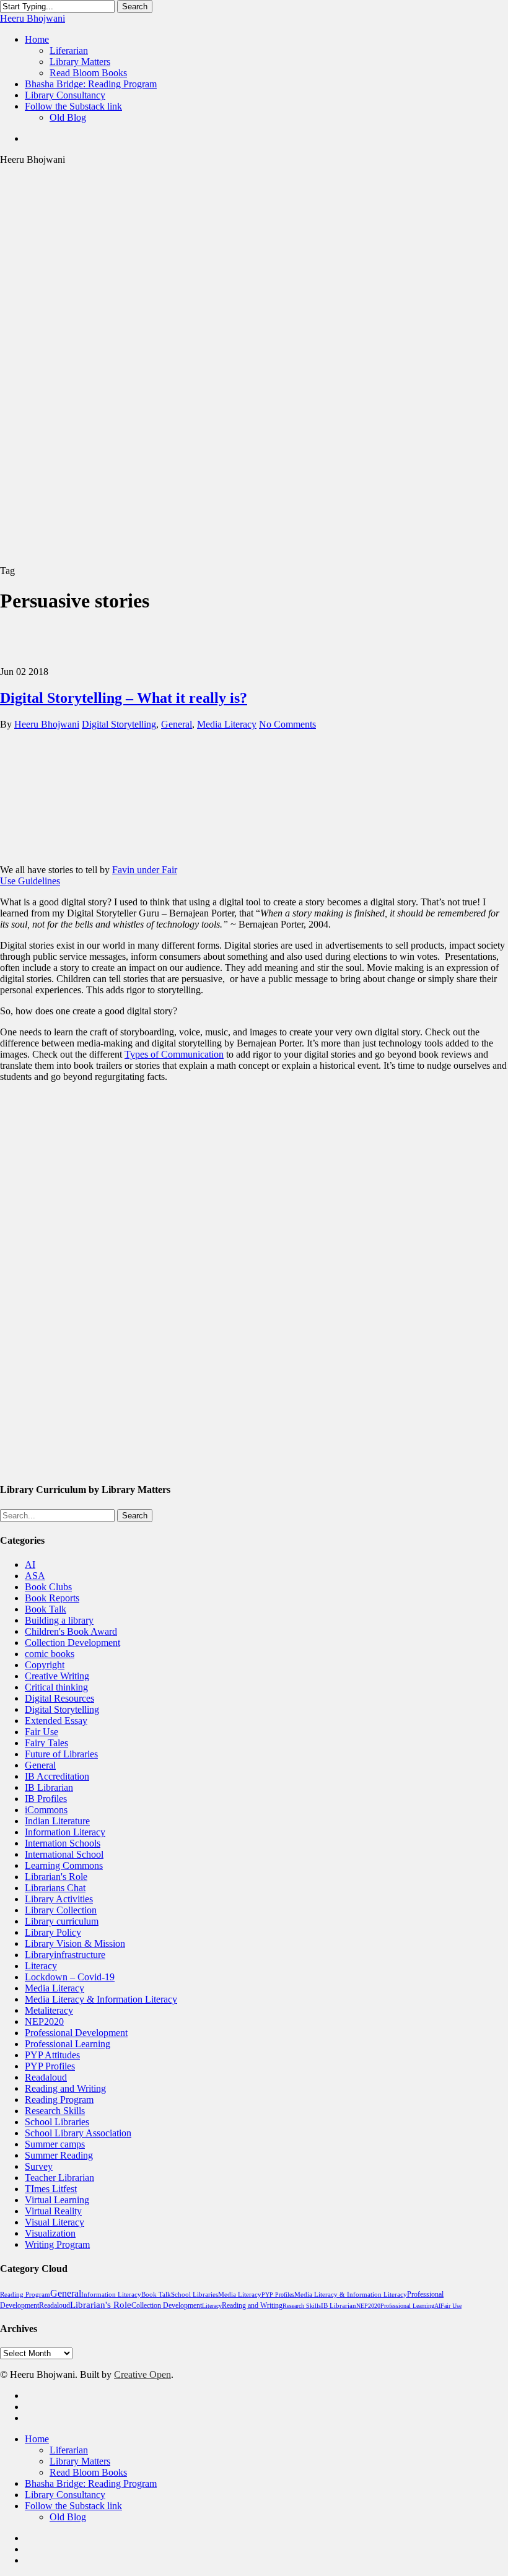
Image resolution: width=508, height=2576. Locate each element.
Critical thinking (56, 1687)
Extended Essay (56, 1721)
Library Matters (80, 2461)
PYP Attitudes (52, 2055)
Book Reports (52, 1598)
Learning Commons (64, 1865)
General (177, 724)
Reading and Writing (65, 2088)
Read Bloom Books (88, 2472)
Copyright (45, 1665)
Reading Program (59, 2100)
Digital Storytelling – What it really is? (124, 698)
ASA (35, 1576)
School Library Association (78, 2133)
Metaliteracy (49, 2010)
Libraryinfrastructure (65, 1955)
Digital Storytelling (119, 724)
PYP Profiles (50, 2066)
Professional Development (76, 2033)
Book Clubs (48, 1587)
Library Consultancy (65, 2495)
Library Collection (61, 1910)
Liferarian (69, 2450)
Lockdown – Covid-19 (70, 1977)
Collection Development (72, 1643)
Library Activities (59, 1899)
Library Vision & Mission (75, 1943)
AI (30, 1564)
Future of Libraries (61, 1754)
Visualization (50, 2233)
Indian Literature (57, 1821)
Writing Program (57, 2244)
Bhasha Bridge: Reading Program (91, 2483)
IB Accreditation (57, 1776)
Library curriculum (62, 1921)
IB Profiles (46, 1799)
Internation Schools (63, 1843)
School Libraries (57, 2122)
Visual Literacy (55, 2222)
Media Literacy (227, 724)
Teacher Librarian (59, 2178)
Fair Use (42, 1732)
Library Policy (53, 1932)
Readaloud (46, 2077)
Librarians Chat (55, 1888)
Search (135, 7)
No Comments (287, 724)
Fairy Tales (46, 1743)
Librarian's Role (56, 1877)
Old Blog (68, 2517)
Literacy (41, 1966)
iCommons (46, 1810)
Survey (39, 2166)
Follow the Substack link (73, 2506)
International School (64, 1854)
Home (37, 2439)
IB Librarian (49, 1787)
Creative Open (142, 2374)
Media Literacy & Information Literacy (101, 1999)
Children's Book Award (71, 1631)
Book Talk (46, 1609)
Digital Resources (59, 1698)
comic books (50, 1654)
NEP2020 (44, 2021)
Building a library (59, 1620)
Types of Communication (174, 1054)
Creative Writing (57, 1676)
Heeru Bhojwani (33, 18)
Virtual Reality (53, 2211)
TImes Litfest (51, 2189)
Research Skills (55, 2111)
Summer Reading (59, 2155)
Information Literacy (65, 1832)
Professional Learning (68, 2044)
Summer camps (55, 2144)
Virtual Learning (57, 2200)
